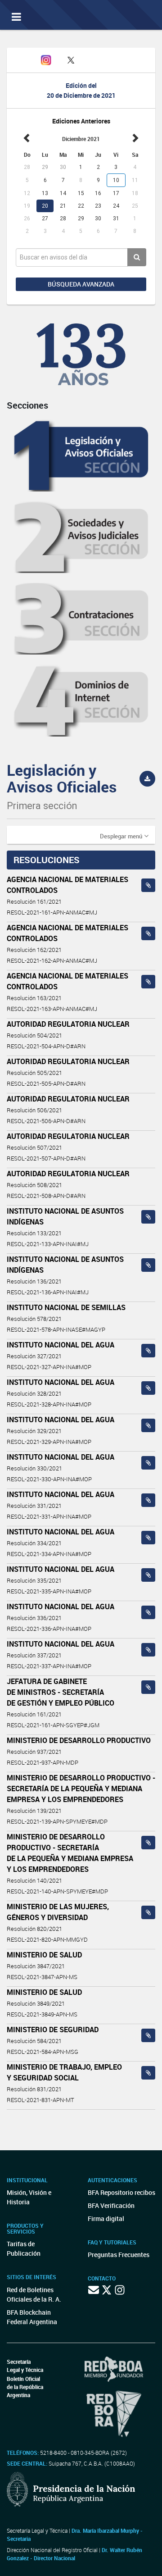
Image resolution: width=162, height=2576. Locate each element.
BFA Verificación (111, 2205)
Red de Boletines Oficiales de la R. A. (34, 2294)
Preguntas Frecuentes (119, 2255)
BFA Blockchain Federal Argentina (32, 2317)
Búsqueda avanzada (81, 284)
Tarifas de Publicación (24, 2248)
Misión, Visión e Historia (29, 2197)
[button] (124, 836)
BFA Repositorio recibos (121, 2192)
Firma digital (106, 2219)
